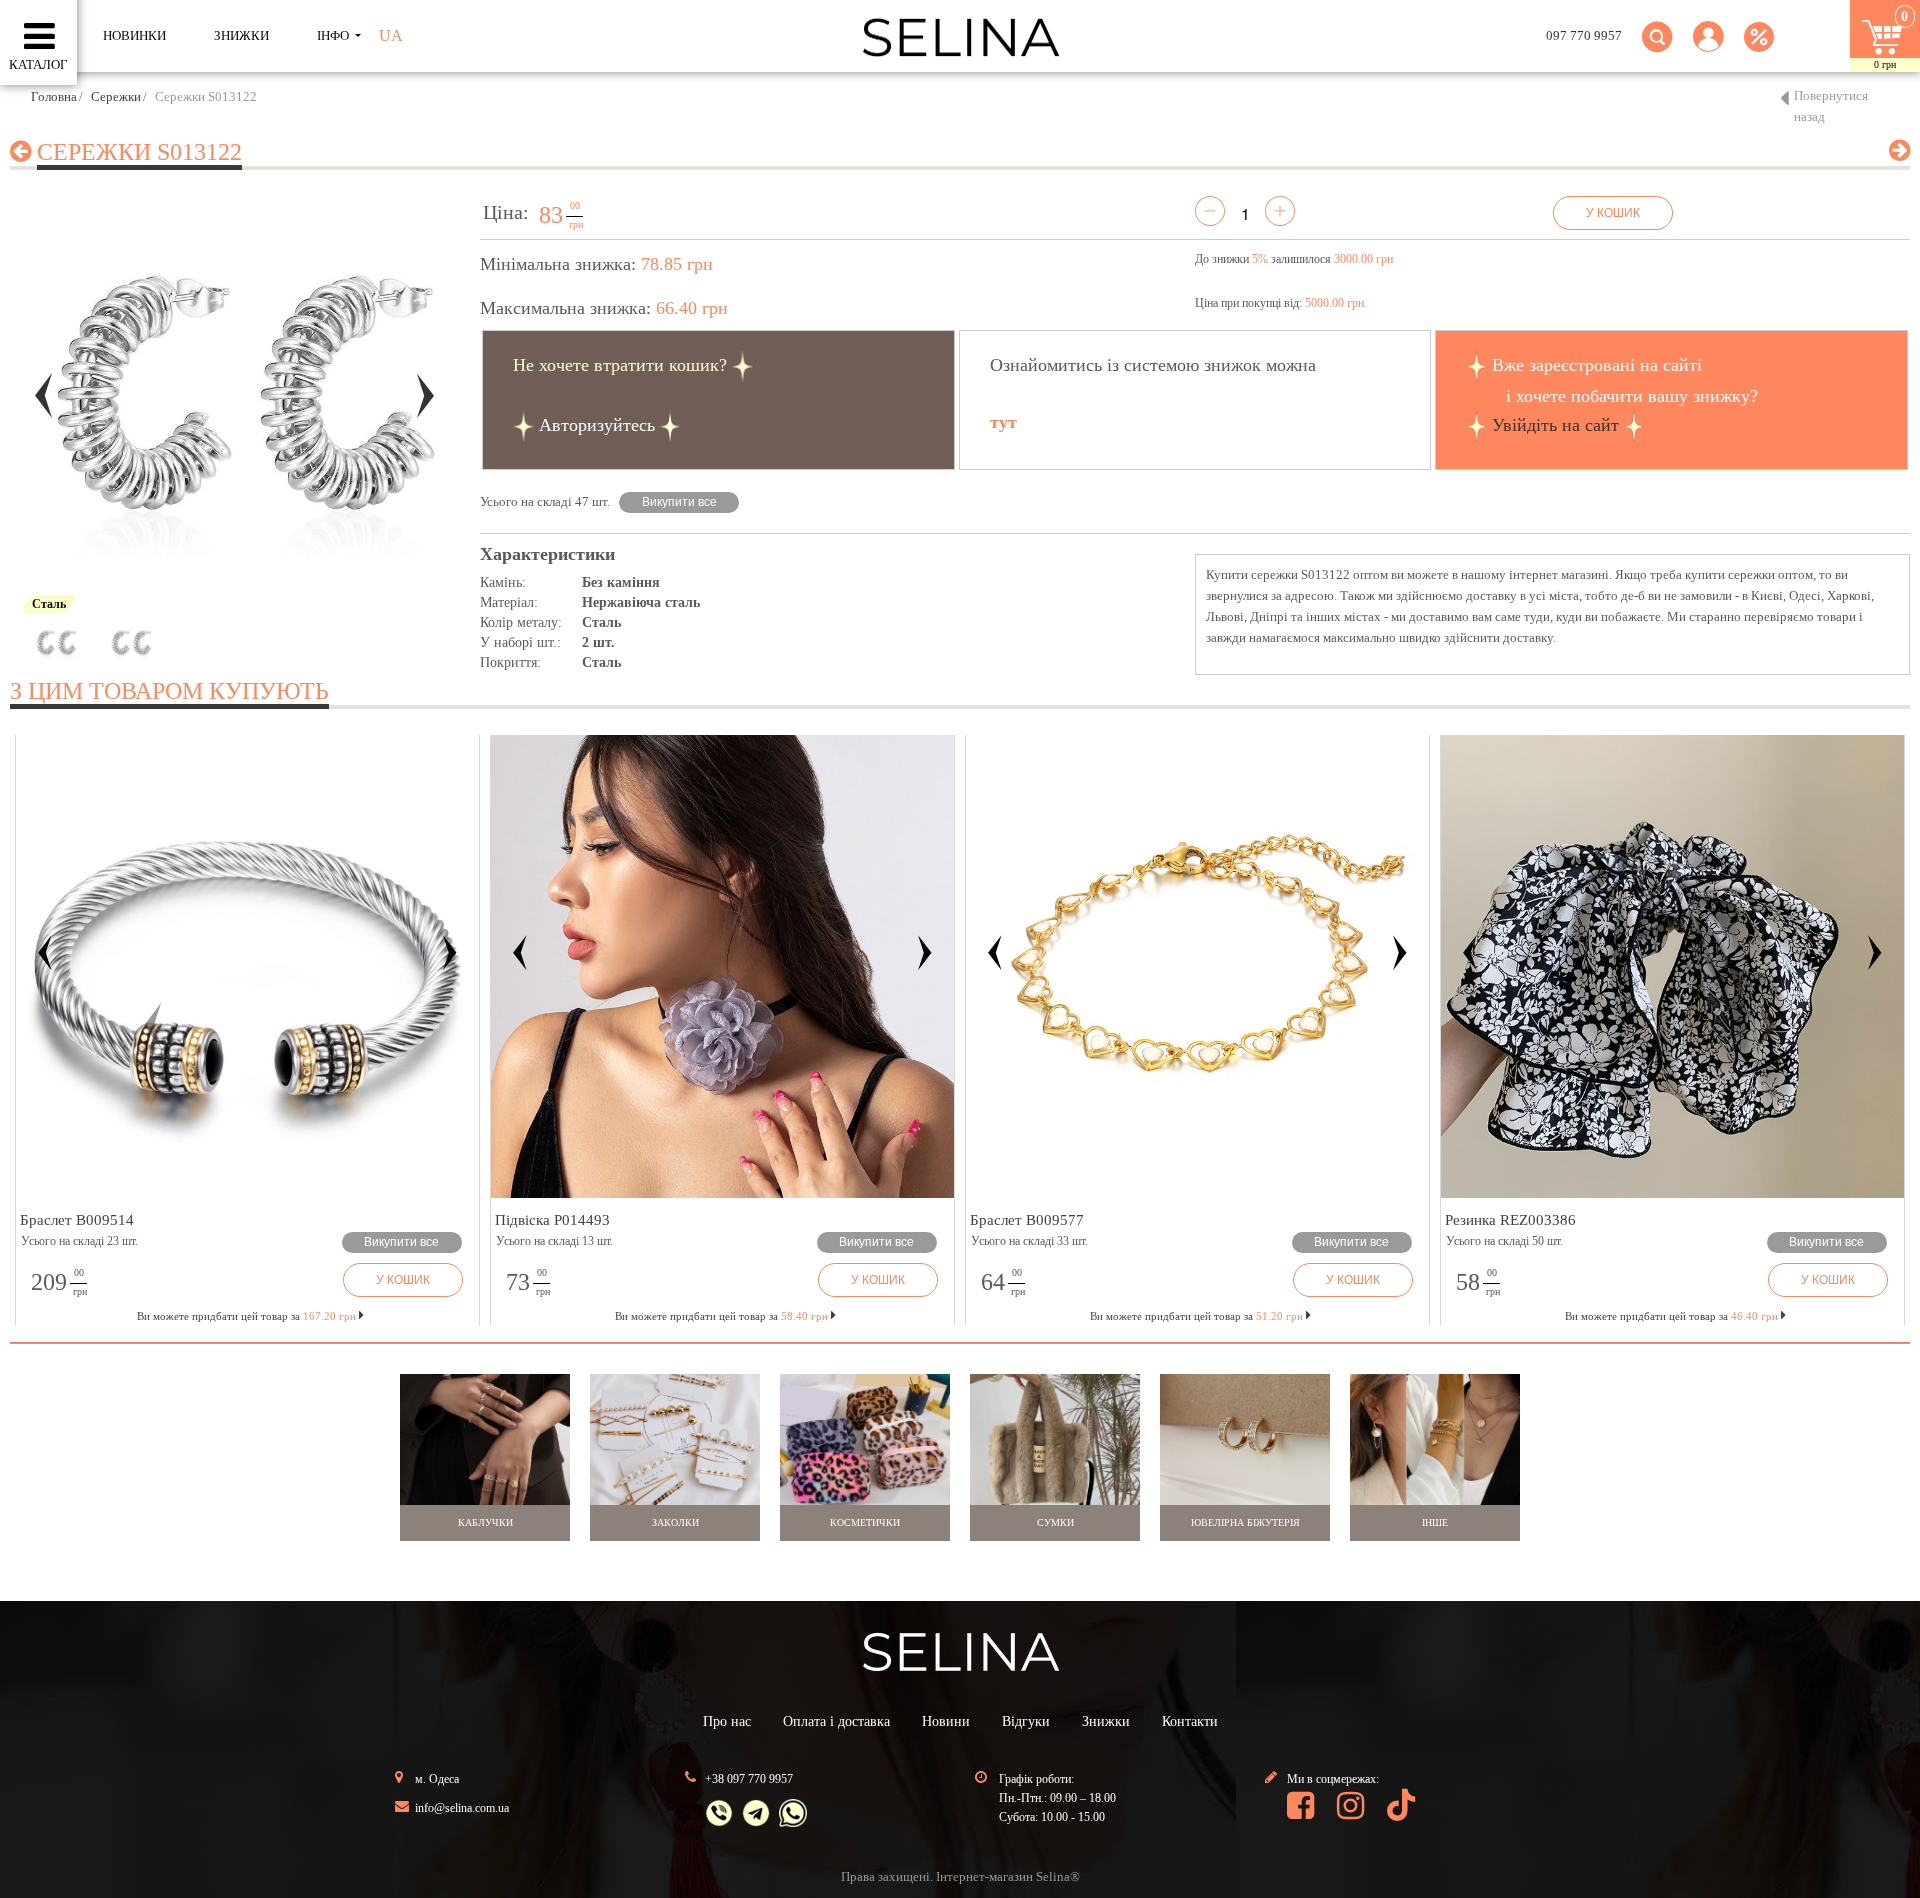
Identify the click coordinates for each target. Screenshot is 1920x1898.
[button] (1708, 48)
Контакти (1190, 1721)
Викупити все (679, 502)
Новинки (134, 35)
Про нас (727, 1721)
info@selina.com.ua (462, 1808)
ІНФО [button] (334, 35)
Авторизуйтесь (597, 425)
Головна (54, 96)
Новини (946, 1721)
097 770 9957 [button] (1584, 35)
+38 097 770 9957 (749, 1779)
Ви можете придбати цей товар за (721, 1316)
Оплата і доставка (836, 1721)
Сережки (116, 96)
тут (1003, 422)
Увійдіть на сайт (1555, 425)
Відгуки (1026, 1721)
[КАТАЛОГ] (39, 37)
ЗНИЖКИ (241, 35)
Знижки (1106, 1721)
